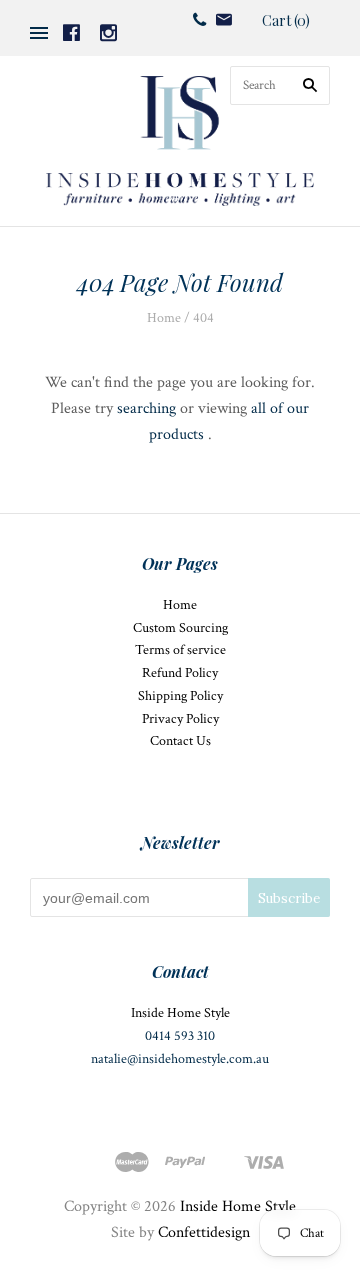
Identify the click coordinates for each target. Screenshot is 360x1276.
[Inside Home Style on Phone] (199, 19)
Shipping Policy (180, 696)
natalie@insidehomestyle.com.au (180, 1059)
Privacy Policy (180, 719)
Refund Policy (180, 673)
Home (164, 318)
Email (224, 19)
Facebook (71, 32)
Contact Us (180, 741)
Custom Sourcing (180, 628)
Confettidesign (204, 1232)
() (286, 20)
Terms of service (180, 650)
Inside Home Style (238, 1206)
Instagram (108, 32)
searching (146, 408)
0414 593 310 (180, 1036)
